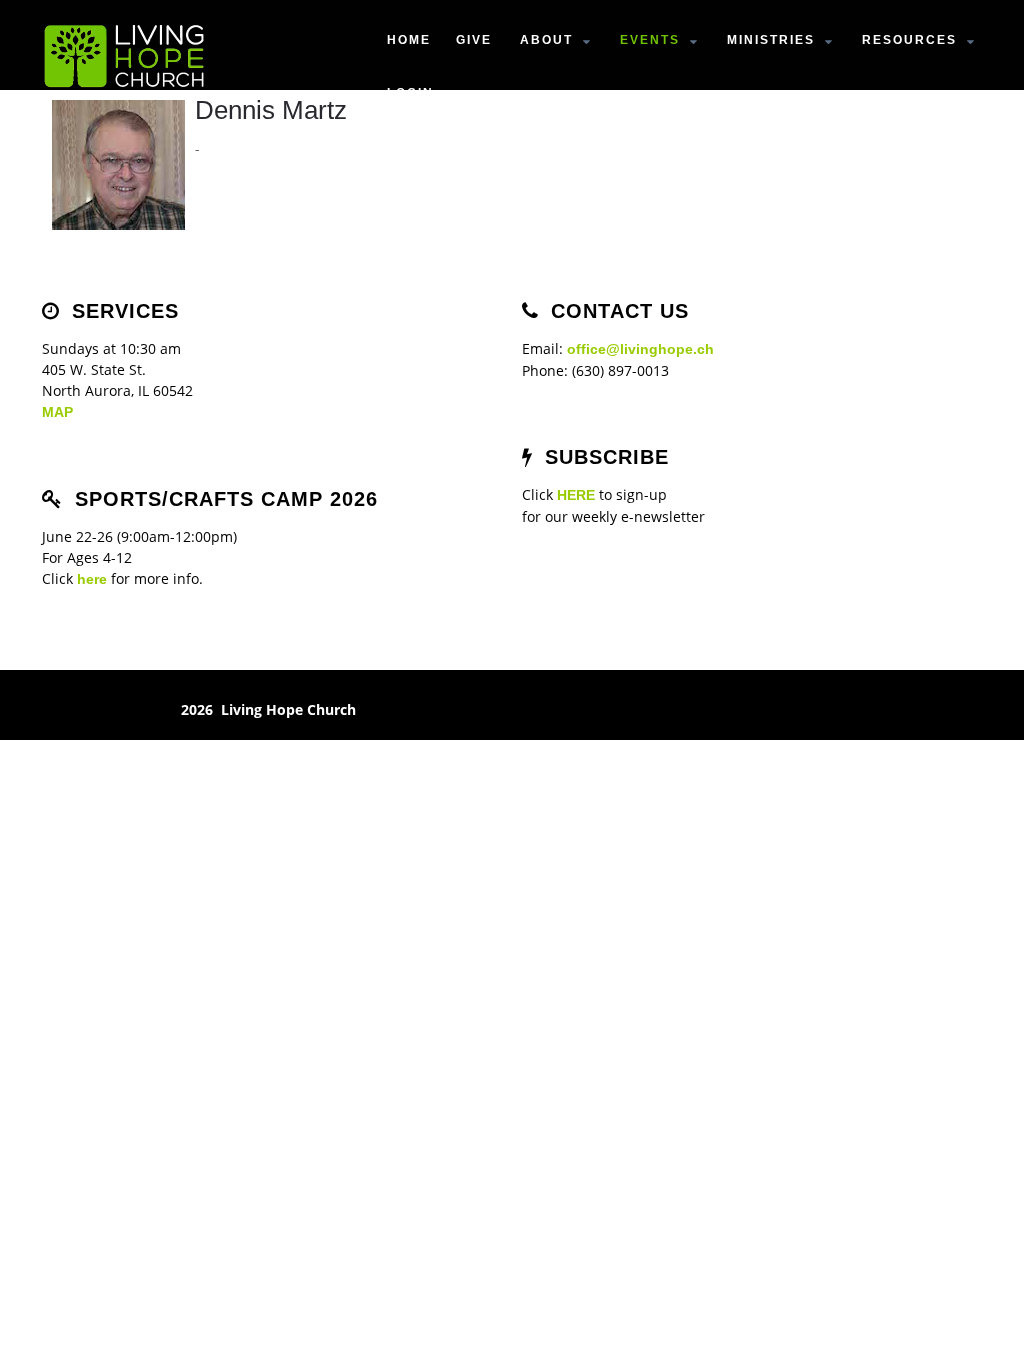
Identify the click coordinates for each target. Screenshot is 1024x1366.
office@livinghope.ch (640, 349)
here (92, 579)
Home (409, 40)
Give (474, 40)
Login (410, 93)
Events (650, 40)
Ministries (771, 40)
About (546, 40)
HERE (576, 495)
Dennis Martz (271, 110)
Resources (909, 40)
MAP (57, 412)
